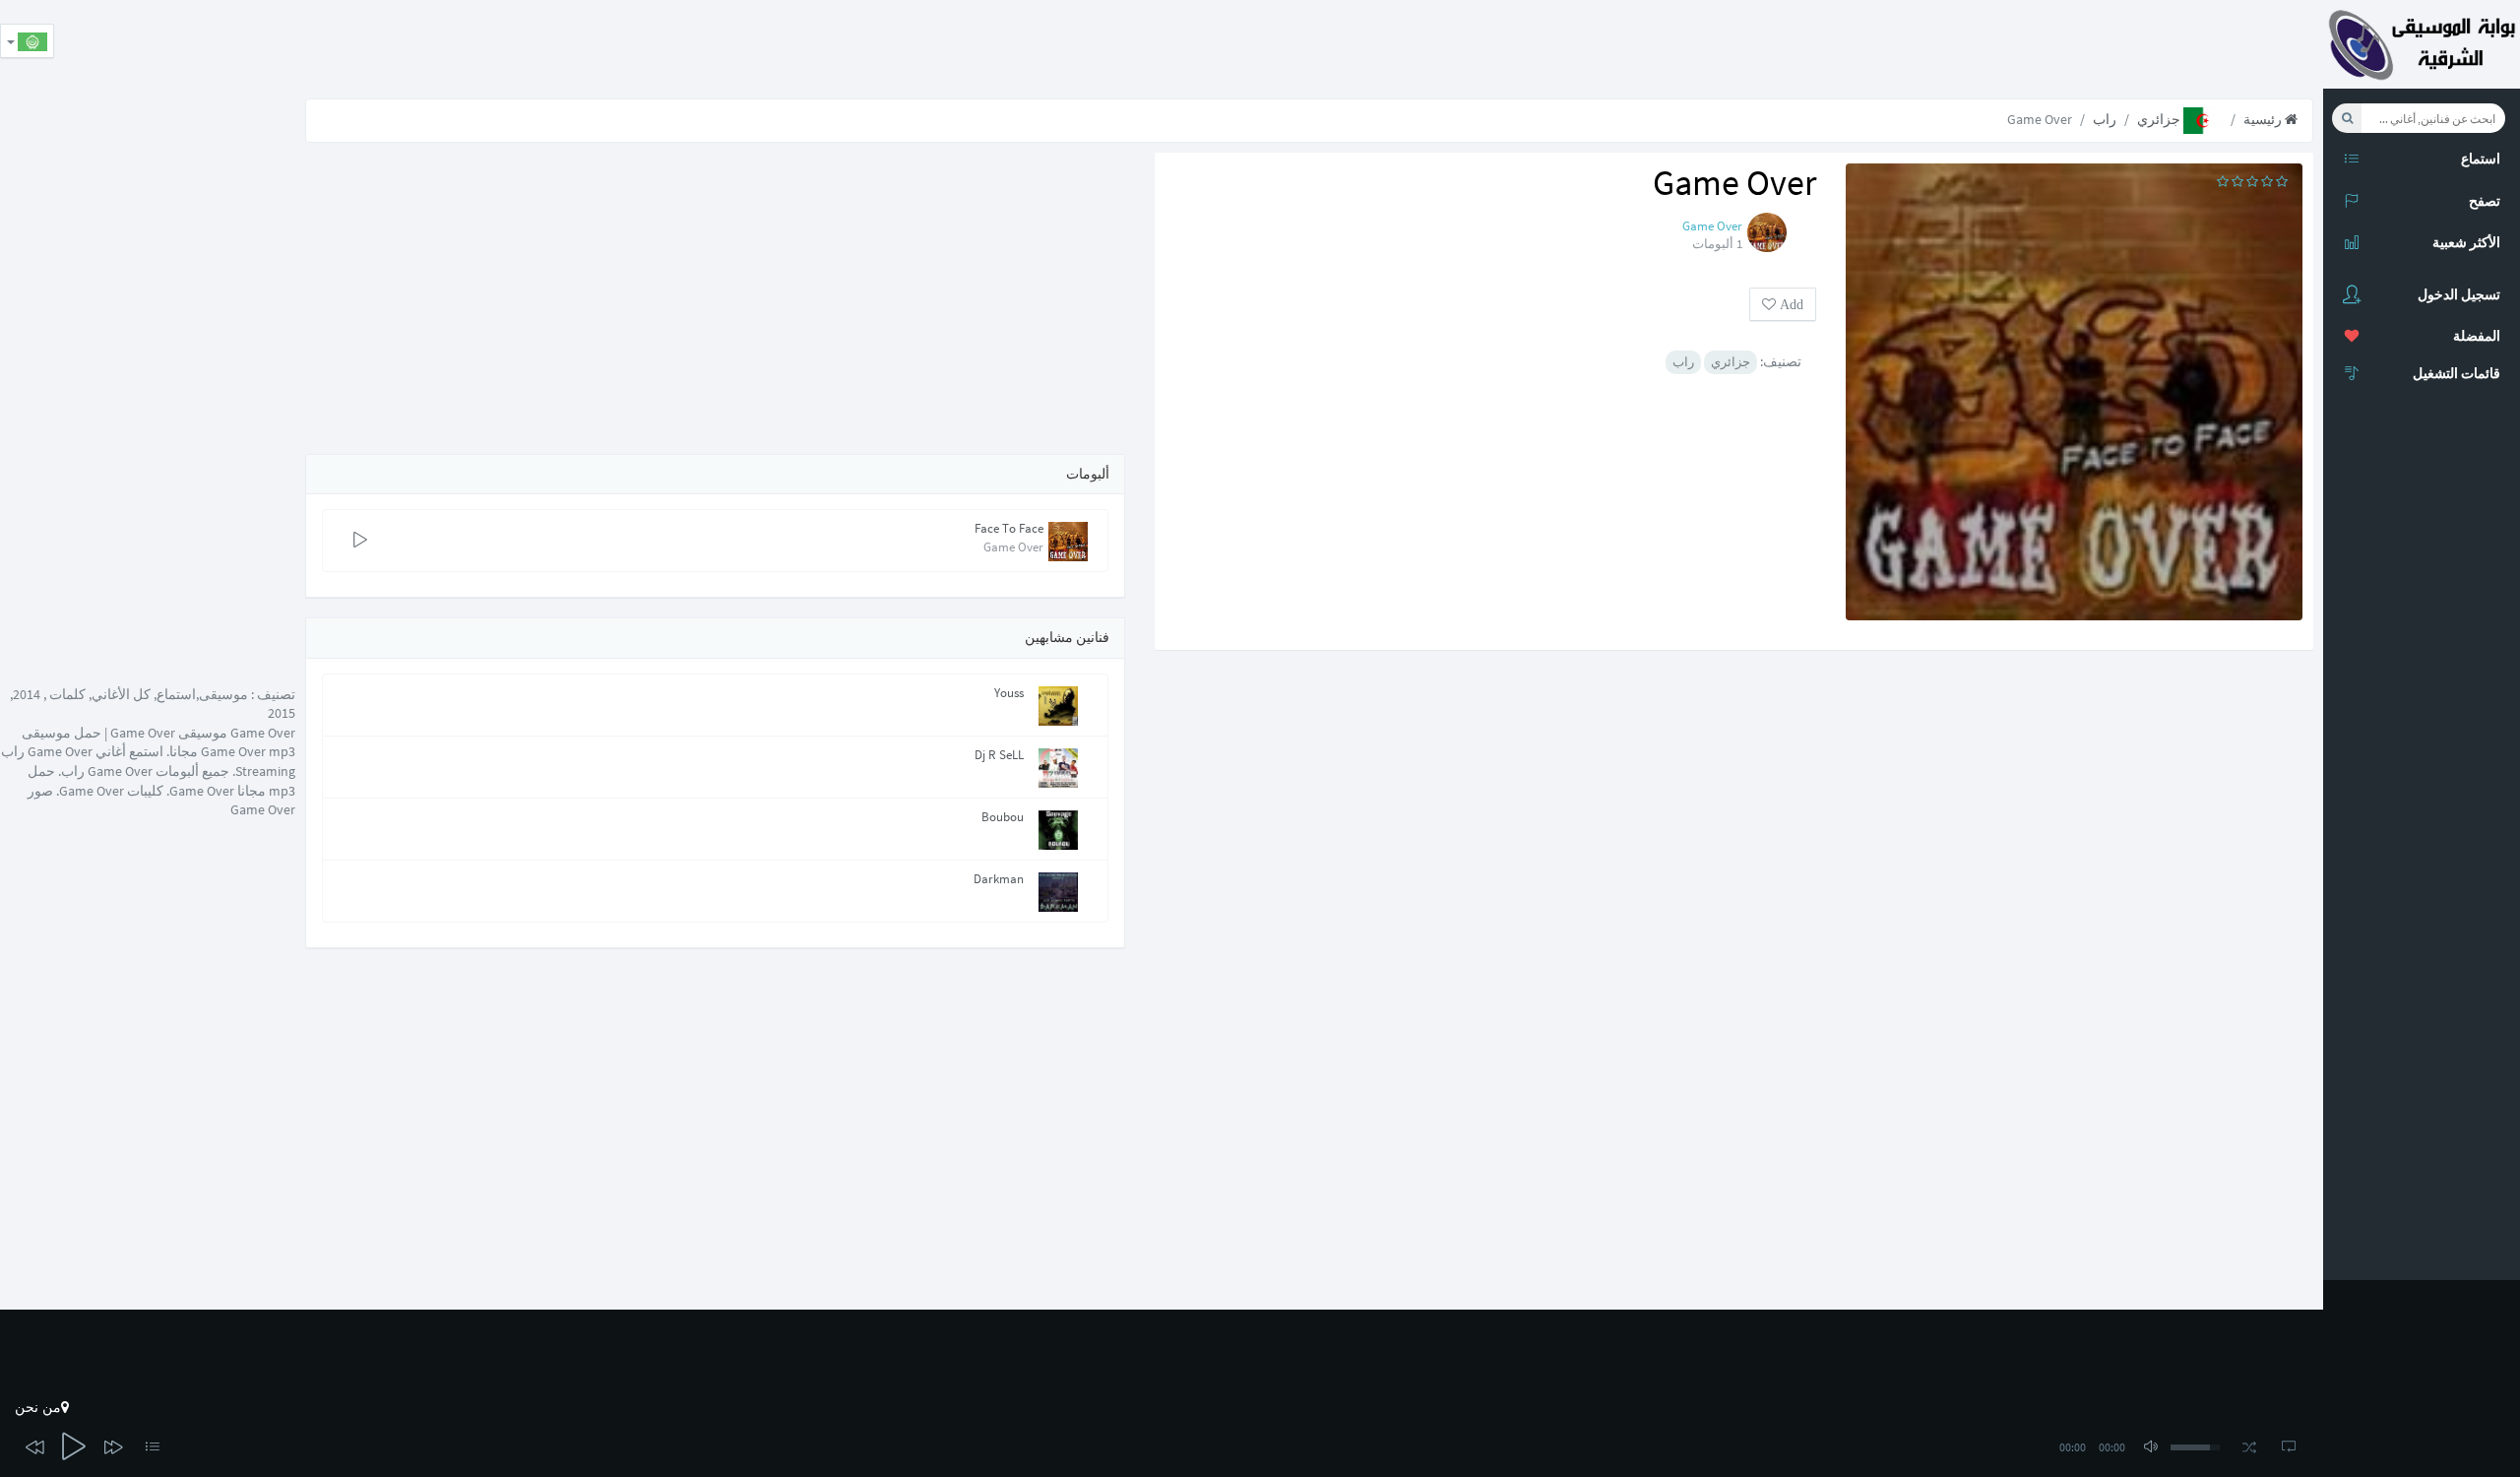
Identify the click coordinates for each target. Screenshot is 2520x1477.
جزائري (2160, 119)
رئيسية (2264, 119)
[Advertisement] (1965, 44)
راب (2105, 119)
